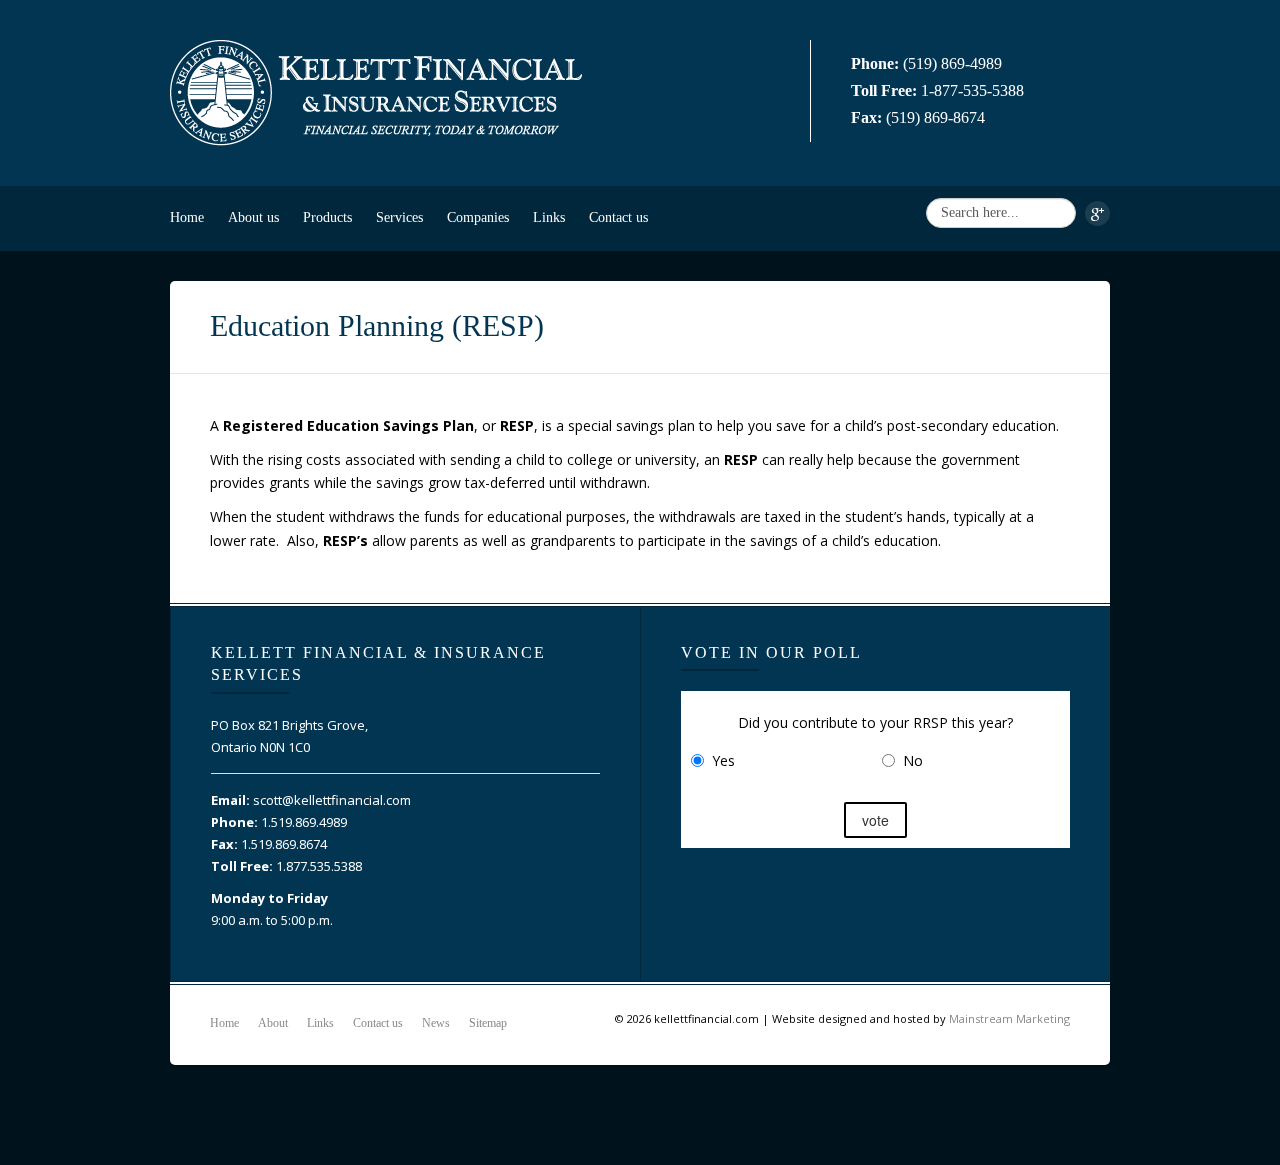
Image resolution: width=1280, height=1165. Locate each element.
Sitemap (488, 1023)
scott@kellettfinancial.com (332, 800)
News (436, 1023)
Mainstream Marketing (1009, 1018)
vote (875, 820)
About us (253, 217)
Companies (478, 217)
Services (399, 217)
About (273, 1023)
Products (327, 217)
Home (187, 217)
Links (549, 217)
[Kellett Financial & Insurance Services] (376, 90)
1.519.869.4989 (304, 822)
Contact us (618, 217)
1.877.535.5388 (319, 866)
